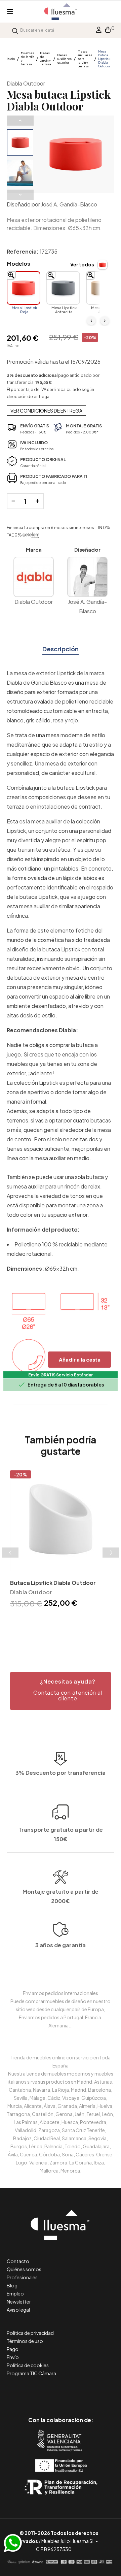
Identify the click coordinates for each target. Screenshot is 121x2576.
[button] (61, 1691)
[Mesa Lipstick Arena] (103, 288)
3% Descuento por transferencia (61, 1773)
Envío (13, 2357)
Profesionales (22, 2277)
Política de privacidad (30, 2333)
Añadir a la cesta (80, 1359)
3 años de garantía (61, 1945)
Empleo (15, 2293)
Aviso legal (18, 2310)
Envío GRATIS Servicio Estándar (61, 1375)
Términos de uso (25, 2341)
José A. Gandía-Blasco (69, 204)
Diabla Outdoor (26, 83)
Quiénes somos (24, 2269)
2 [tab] (57, 1631)
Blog (12, 2285)
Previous (20, 121)
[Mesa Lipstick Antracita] (63, 288)
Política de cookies (28, 2365)
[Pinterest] (46, 2392)
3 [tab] (64, 1631)
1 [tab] (50, 1631)
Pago (13, 2349)
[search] (15, 30)
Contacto (18, 2261)
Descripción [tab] (61, 649)
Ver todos (82, 264)
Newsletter (19, 2302)
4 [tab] (71, 1631)
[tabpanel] (61, 1540)
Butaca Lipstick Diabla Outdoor (53, 1583)
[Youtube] (91, 2392)
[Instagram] (76, 2392)
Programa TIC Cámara (31, 2373)
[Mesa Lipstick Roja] (24, 288)
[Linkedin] (61, 2392)
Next (20, 195)
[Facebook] (30, 2392)
